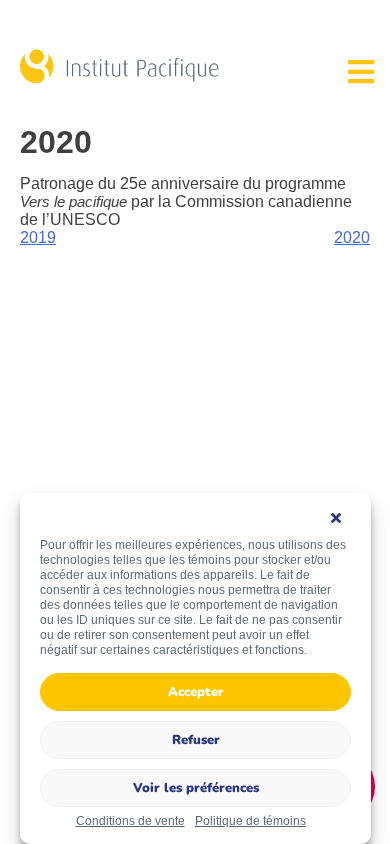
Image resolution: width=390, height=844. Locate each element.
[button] (341, 518)
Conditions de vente (130, 821)
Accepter (196, 692)
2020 (352, 237)
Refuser (196, 740)
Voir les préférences (196, 788)
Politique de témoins (250, 821)
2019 (38, 237)
